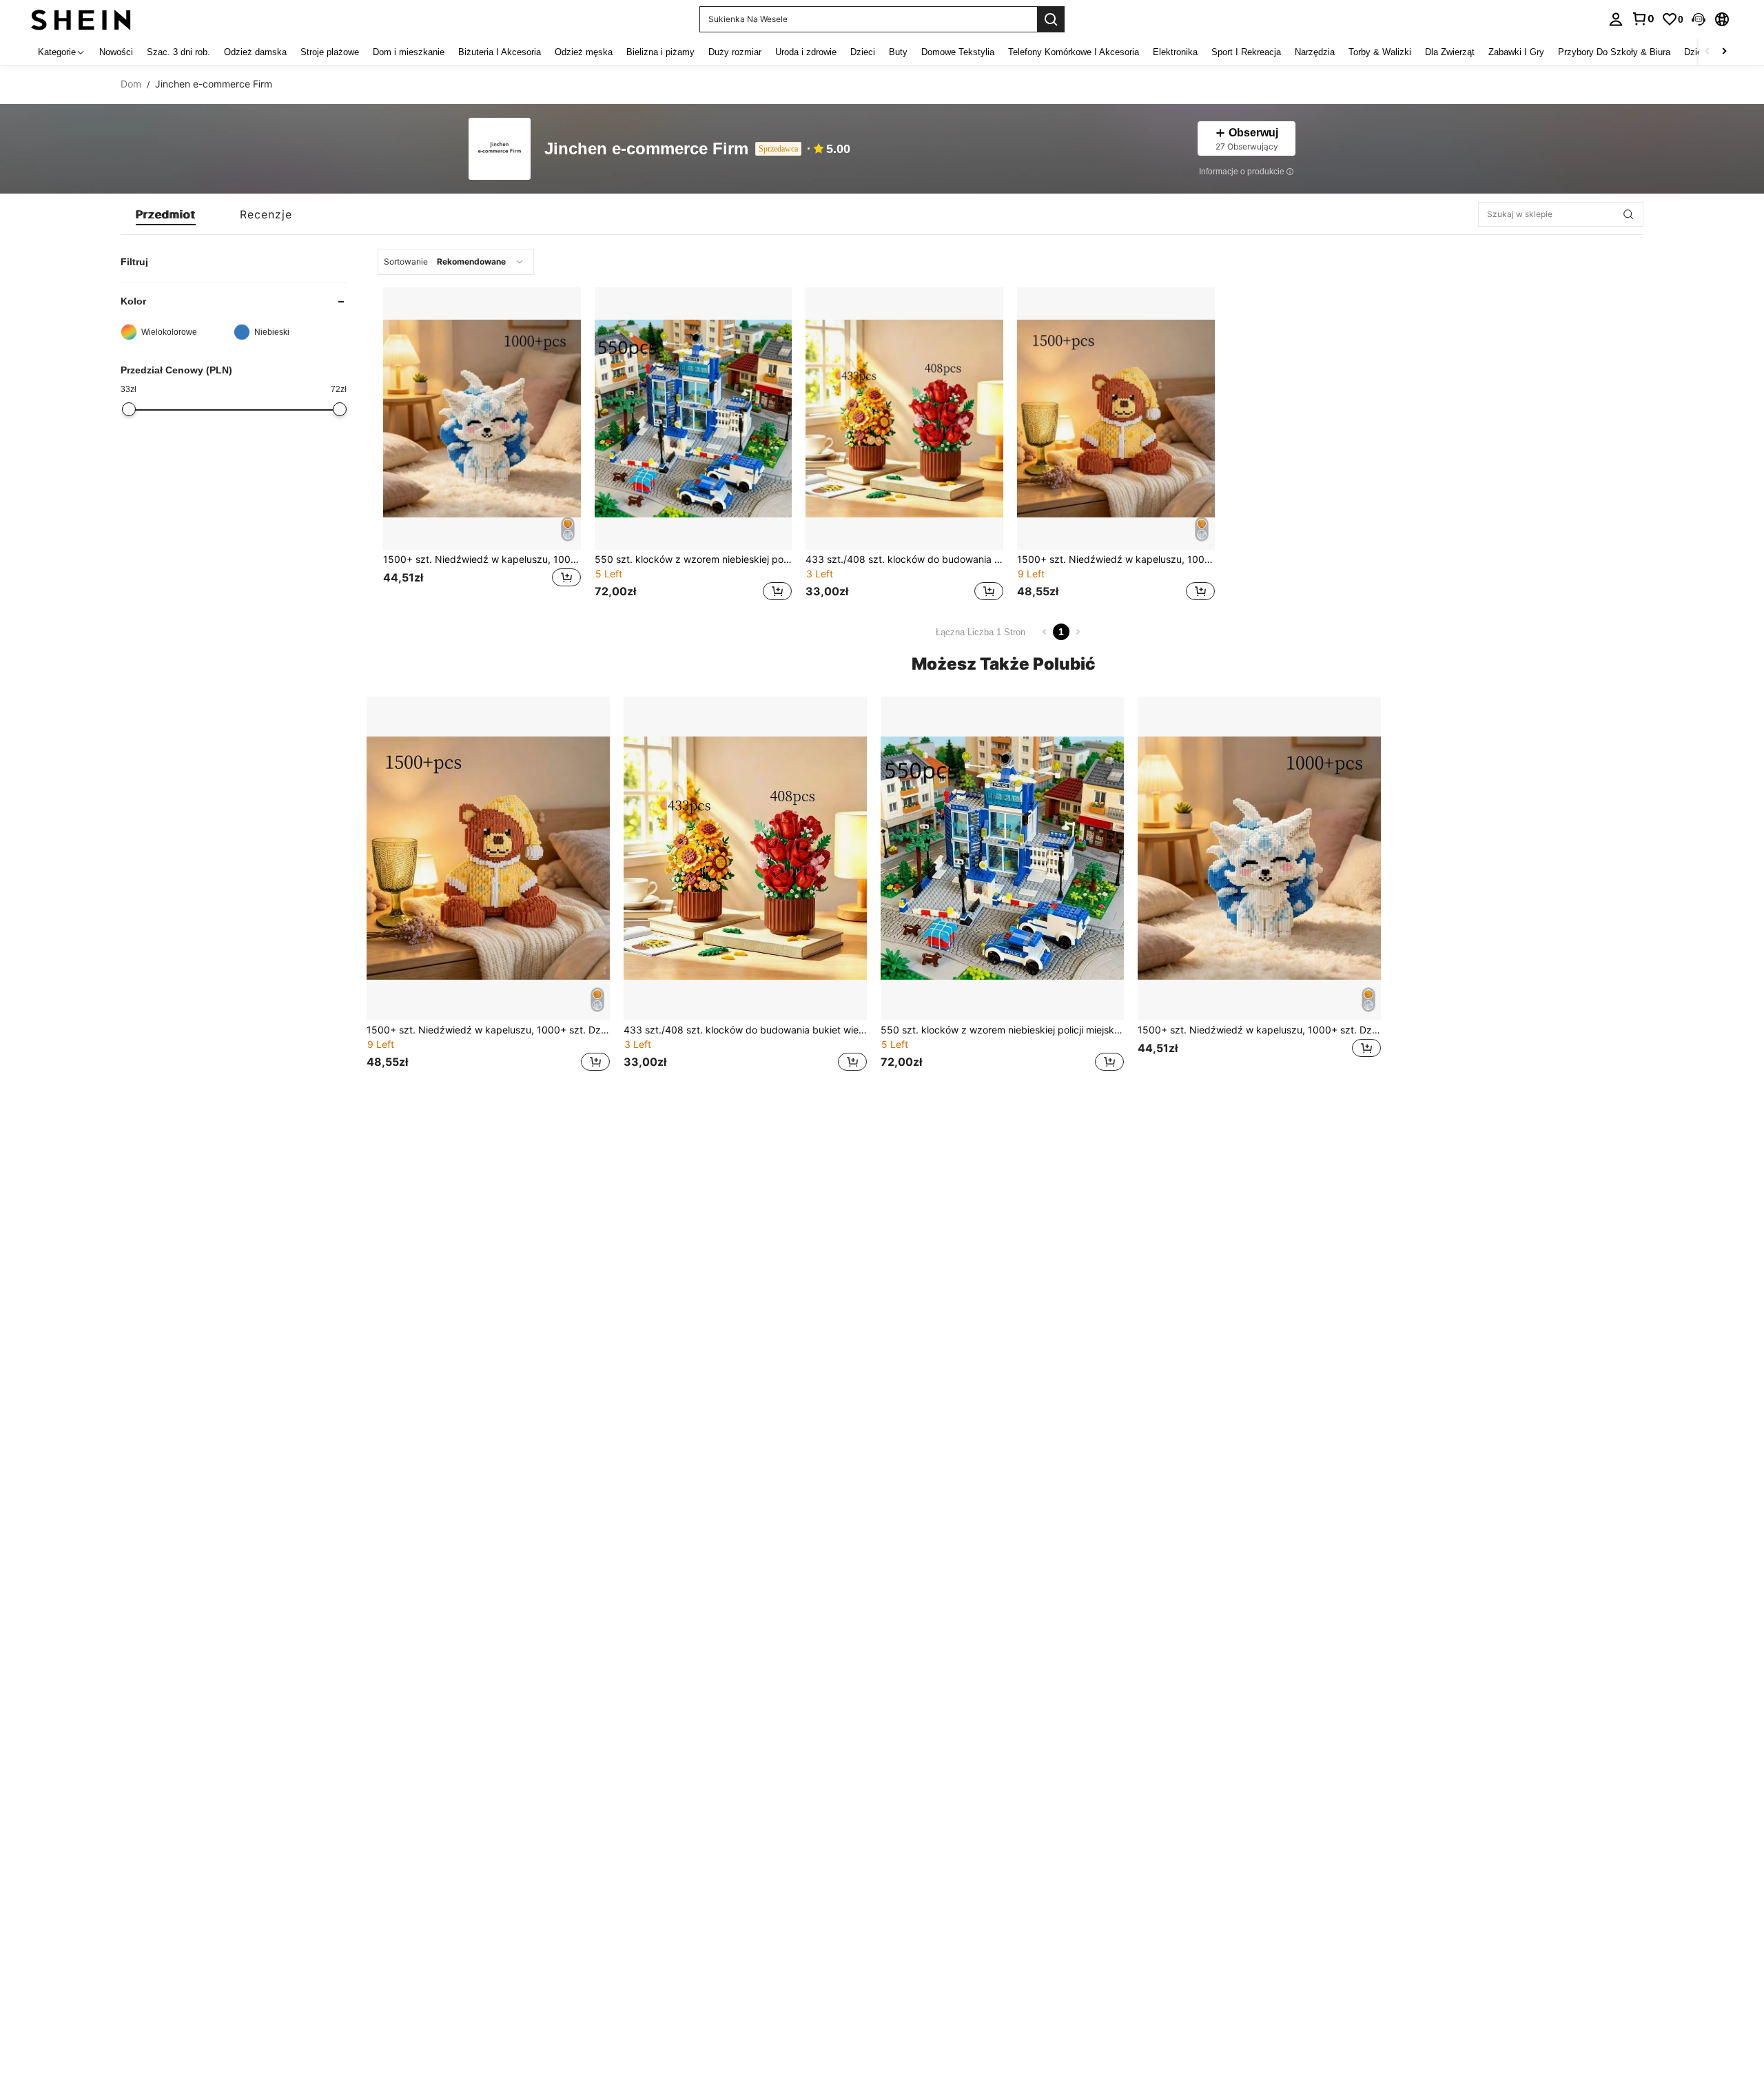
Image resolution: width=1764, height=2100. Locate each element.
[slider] (129, 409)
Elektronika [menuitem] (1175, 52)
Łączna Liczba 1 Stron (981, 632)
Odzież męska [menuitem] (584, 52)
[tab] (166, 214)
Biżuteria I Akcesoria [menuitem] (500, 52)
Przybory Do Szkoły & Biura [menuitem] (1614, 52)
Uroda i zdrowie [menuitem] (806, 52)
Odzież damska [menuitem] (255, 52)
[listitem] (482, 446)
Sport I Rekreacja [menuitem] (1246, 52)
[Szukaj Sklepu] (1628, 214)
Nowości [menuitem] (116, 52)
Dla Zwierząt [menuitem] (1450, 52)
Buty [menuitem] (898, 52)
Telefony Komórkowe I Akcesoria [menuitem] (1074, 52)
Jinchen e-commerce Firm (646, 149)
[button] (1699, 19)
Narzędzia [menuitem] (1315, 52)
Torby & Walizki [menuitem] (1380, 52)
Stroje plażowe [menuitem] (330, 52)
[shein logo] (81, 19)
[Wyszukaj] (1051, 19)
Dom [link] (131, 84)
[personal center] (1616, 19)
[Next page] (1078, 632)
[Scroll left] (1707, 52)
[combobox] (456, 262)
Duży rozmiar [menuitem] (735, 52)
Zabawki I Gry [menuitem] (1516, 52)
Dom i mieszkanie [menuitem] (409, 52)
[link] (1643, 19)
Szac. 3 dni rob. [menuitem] (178, 52)
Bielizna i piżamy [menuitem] (660, 52)
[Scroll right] (1724, 52)
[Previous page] (1045, 632)
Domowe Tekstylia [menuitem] (958, 52)
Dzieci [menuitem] (863, 52)
